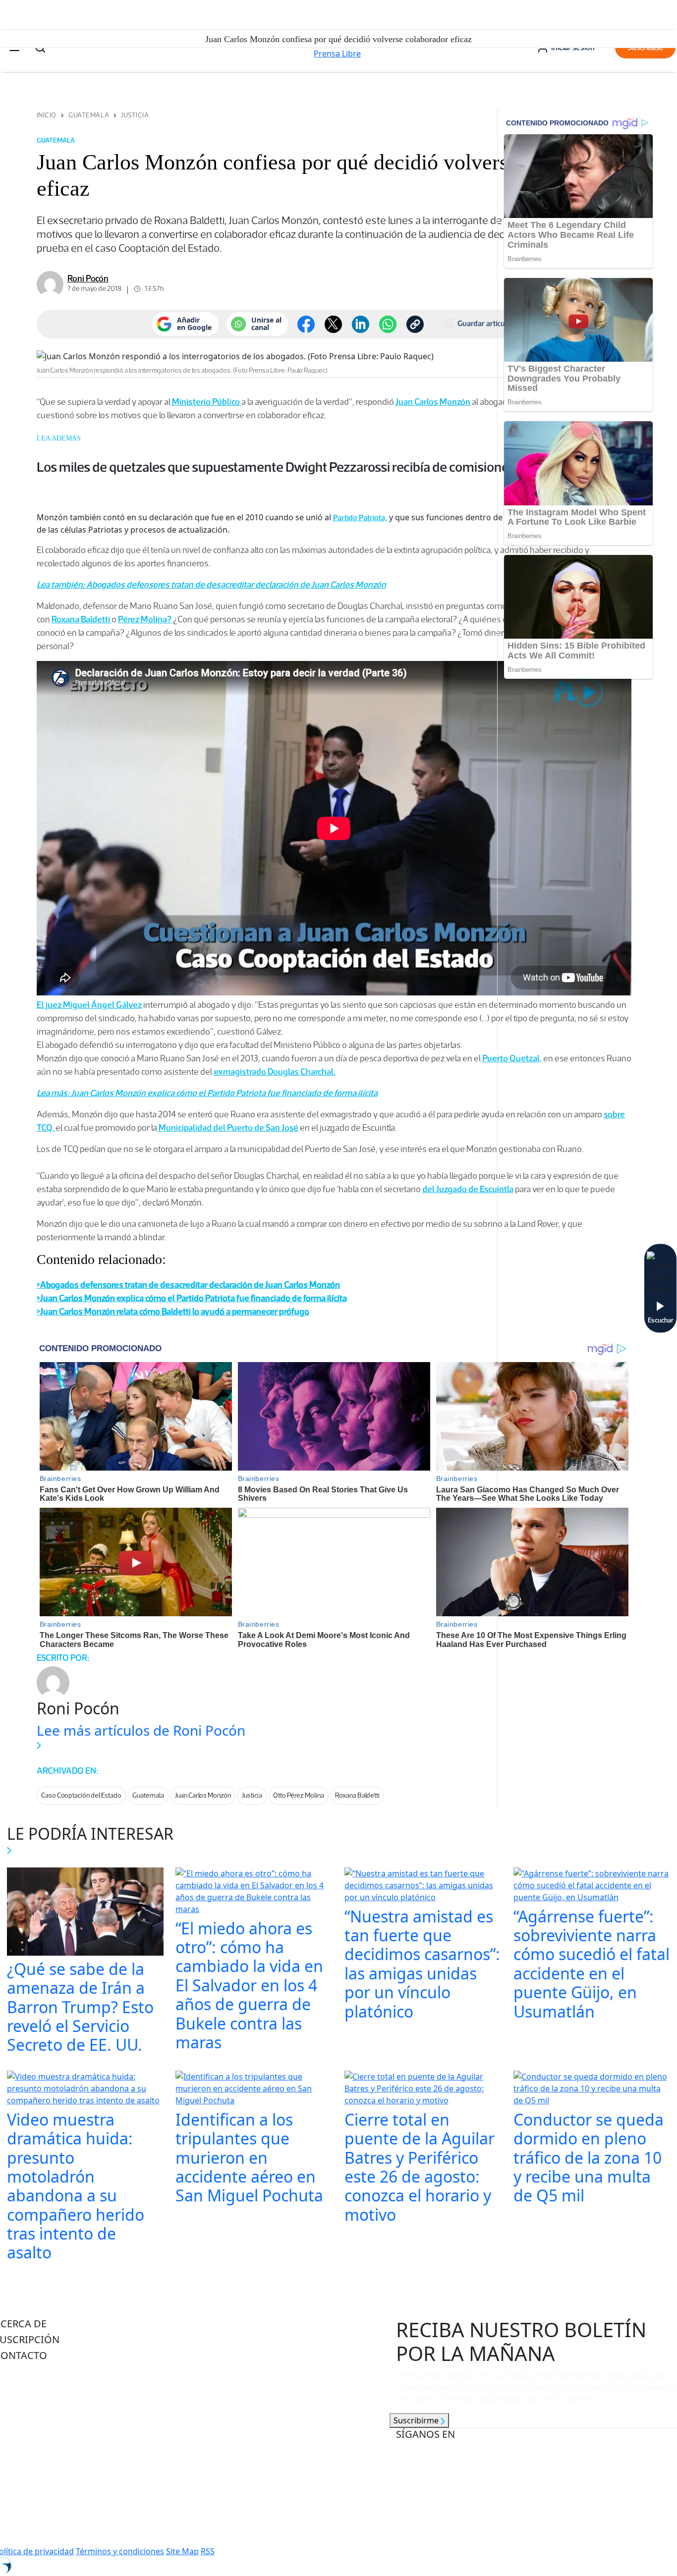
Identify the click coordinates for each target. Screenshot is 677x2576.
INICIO (47, 115)
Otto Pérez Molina (299, 1795)
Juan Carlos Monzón (433, 402)
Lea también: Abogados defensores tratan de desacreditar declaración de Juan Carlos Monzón (211, 585)
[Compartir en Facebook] (306, 324)
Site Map (182, 2551)
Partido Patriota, (360, 518)
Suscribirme (417, 2420)
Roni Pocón (88, 278)
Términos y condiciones (120, 2551)
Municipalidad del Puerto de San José (228, 1128)
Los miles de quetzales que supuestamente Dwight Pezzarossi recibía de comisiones (276, 467)
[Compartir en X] (333, 324)
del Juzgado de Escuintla (468, 1189)
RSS (208, 2551)
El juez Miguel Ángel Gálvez (89, 1005)
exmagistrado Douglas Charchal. (275, 1072)
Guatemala (89, 115)
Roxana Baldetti (82, 619)
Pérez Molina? (145, 619)
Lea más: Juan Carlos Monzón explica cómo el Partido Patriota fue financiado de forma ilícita (207, 1093)
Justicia (135, 115)
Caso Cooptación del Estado (81, 1795)
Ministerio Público (206, 402)
